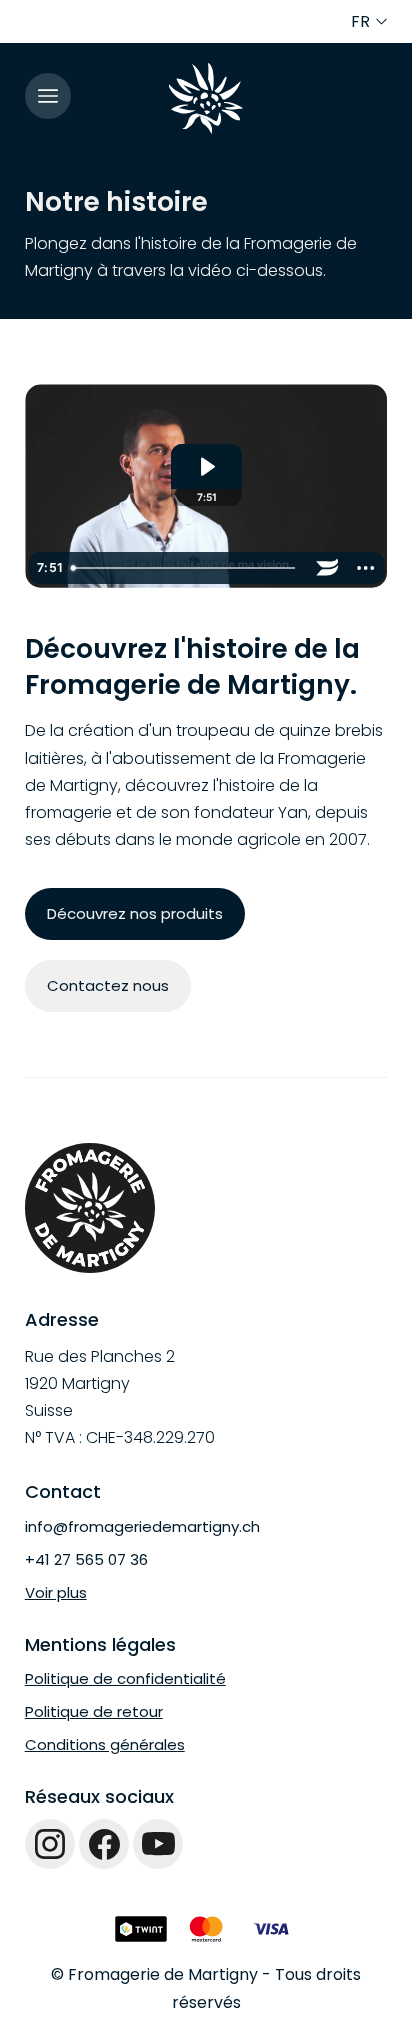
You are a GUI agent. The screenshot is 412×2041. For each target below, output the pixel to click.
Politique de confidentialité (125, 1678)
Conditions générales (105, 1744)
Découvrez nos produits (135, 913)
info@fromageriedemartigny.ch (142, 1526)
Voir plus (56, 1592)
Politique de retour (94, 1711)
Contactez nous (108, 985)
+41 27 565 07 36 (86, 1559)
